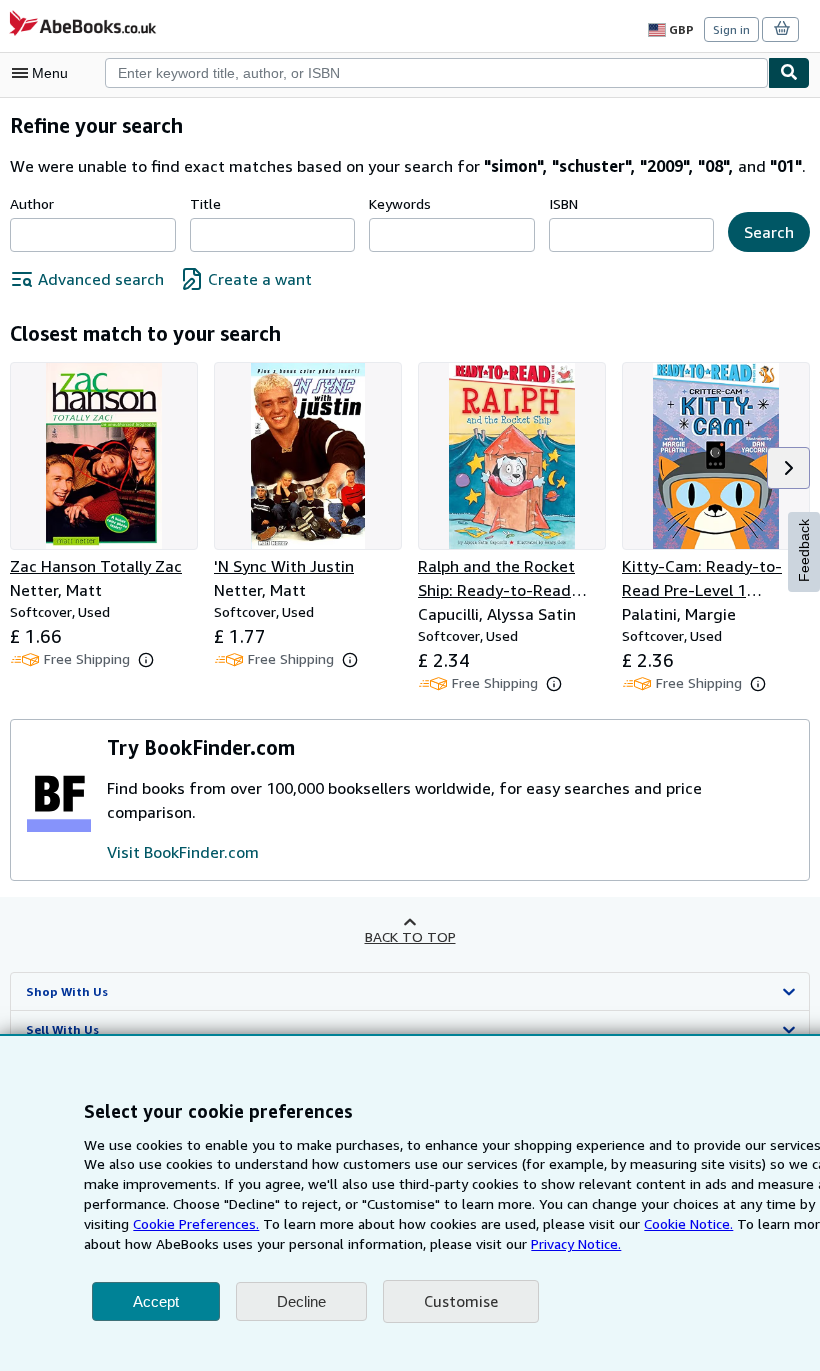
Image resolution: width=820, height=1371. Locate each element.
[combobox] (436, 73)
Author (32, 203)
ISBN (563, 203)
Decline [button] (301, 1301)
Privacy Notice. (576, 1243)
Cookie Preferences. (196, 1223)
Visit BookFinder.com (183, 852)
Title (205, 203)
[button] (788, 468)
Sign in (731, 29)
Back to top (410, 936)
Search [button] (769, 232)
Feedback (804, 550)
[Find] (789, 73)
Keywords (400, 203)
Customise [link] (461, 1301)
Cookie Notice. (688, 1223)
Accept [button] (156, 1301)
